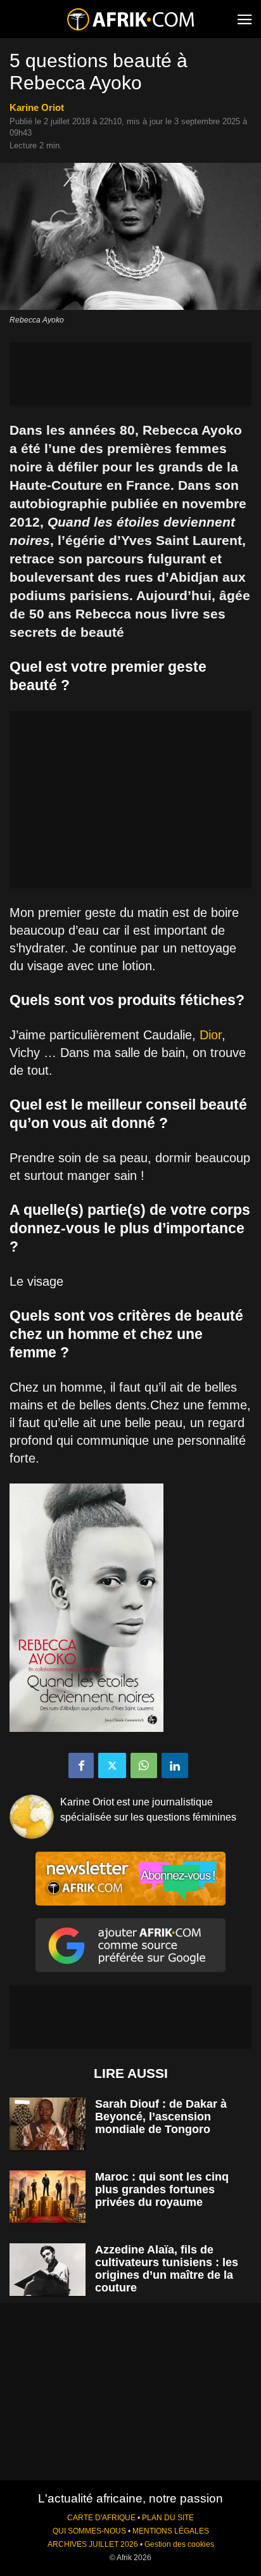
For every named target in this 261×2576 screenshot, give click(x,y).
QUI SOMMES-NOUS (89, 2531)
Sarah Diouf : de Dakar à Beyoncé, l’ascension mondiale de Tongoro (161, 2117)
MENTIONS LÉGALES (171, 2531)
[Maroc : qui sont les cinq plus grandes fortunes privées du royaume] (48, 2197)
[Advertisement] (130, 374)
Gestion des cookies (179, 2544)
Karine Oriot (37, 107)
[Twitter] (112, 1765)
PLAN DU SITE (168, 2518)
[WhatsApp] (144, 1765)
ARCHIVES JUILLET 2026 (93, 2544)
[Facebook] (81, 1765)
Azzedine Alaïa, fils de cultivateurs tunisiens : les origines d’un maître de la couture (167, 2269)
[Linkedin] (175, 1765)
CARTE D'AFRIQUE (101, 2518)
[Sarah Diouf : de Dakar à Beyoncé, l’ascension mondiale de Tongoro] (48, 2124)
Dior (211, 1035)
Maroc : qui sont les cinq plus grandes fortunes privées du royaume (162, 2189)
